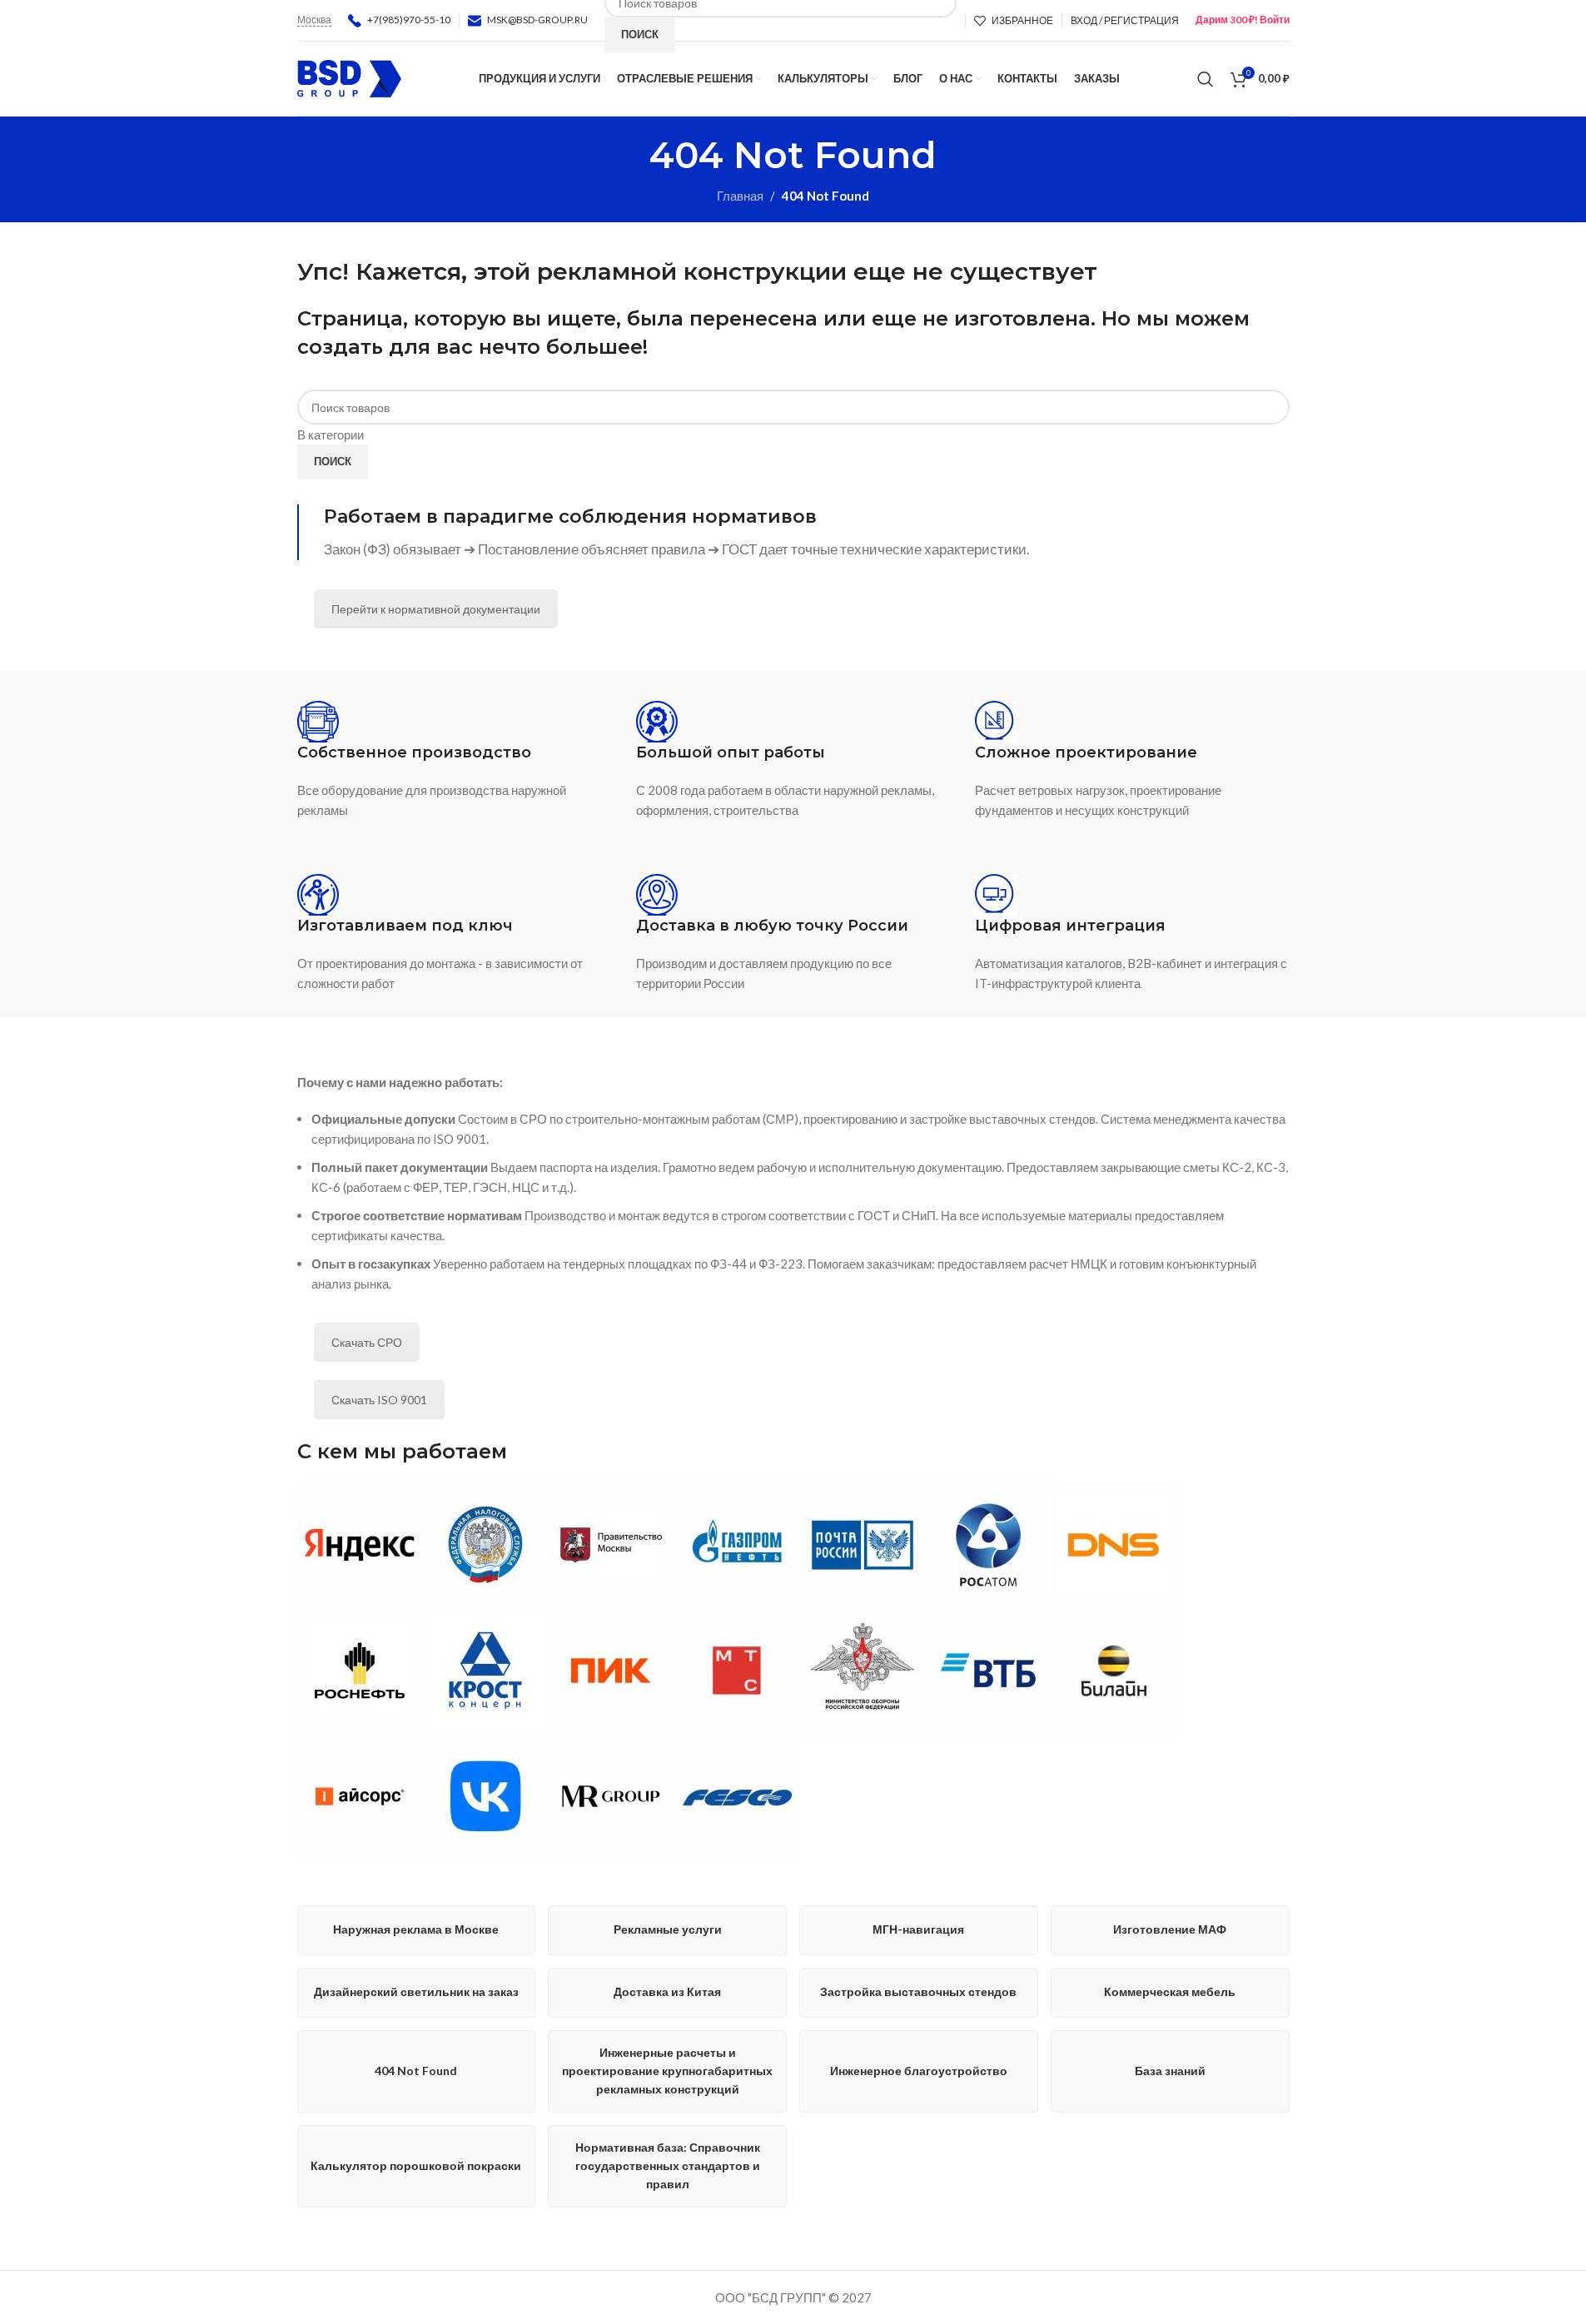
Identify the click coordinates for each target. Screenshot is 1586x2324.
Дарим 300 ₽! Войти (1243, 20)
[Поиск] (1206, 79)
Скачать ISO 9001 (379, 1400)
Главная (740, 196)
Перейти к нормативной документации (436, 609)
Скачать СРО (367, 1342)
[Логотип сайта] (349, 77)
